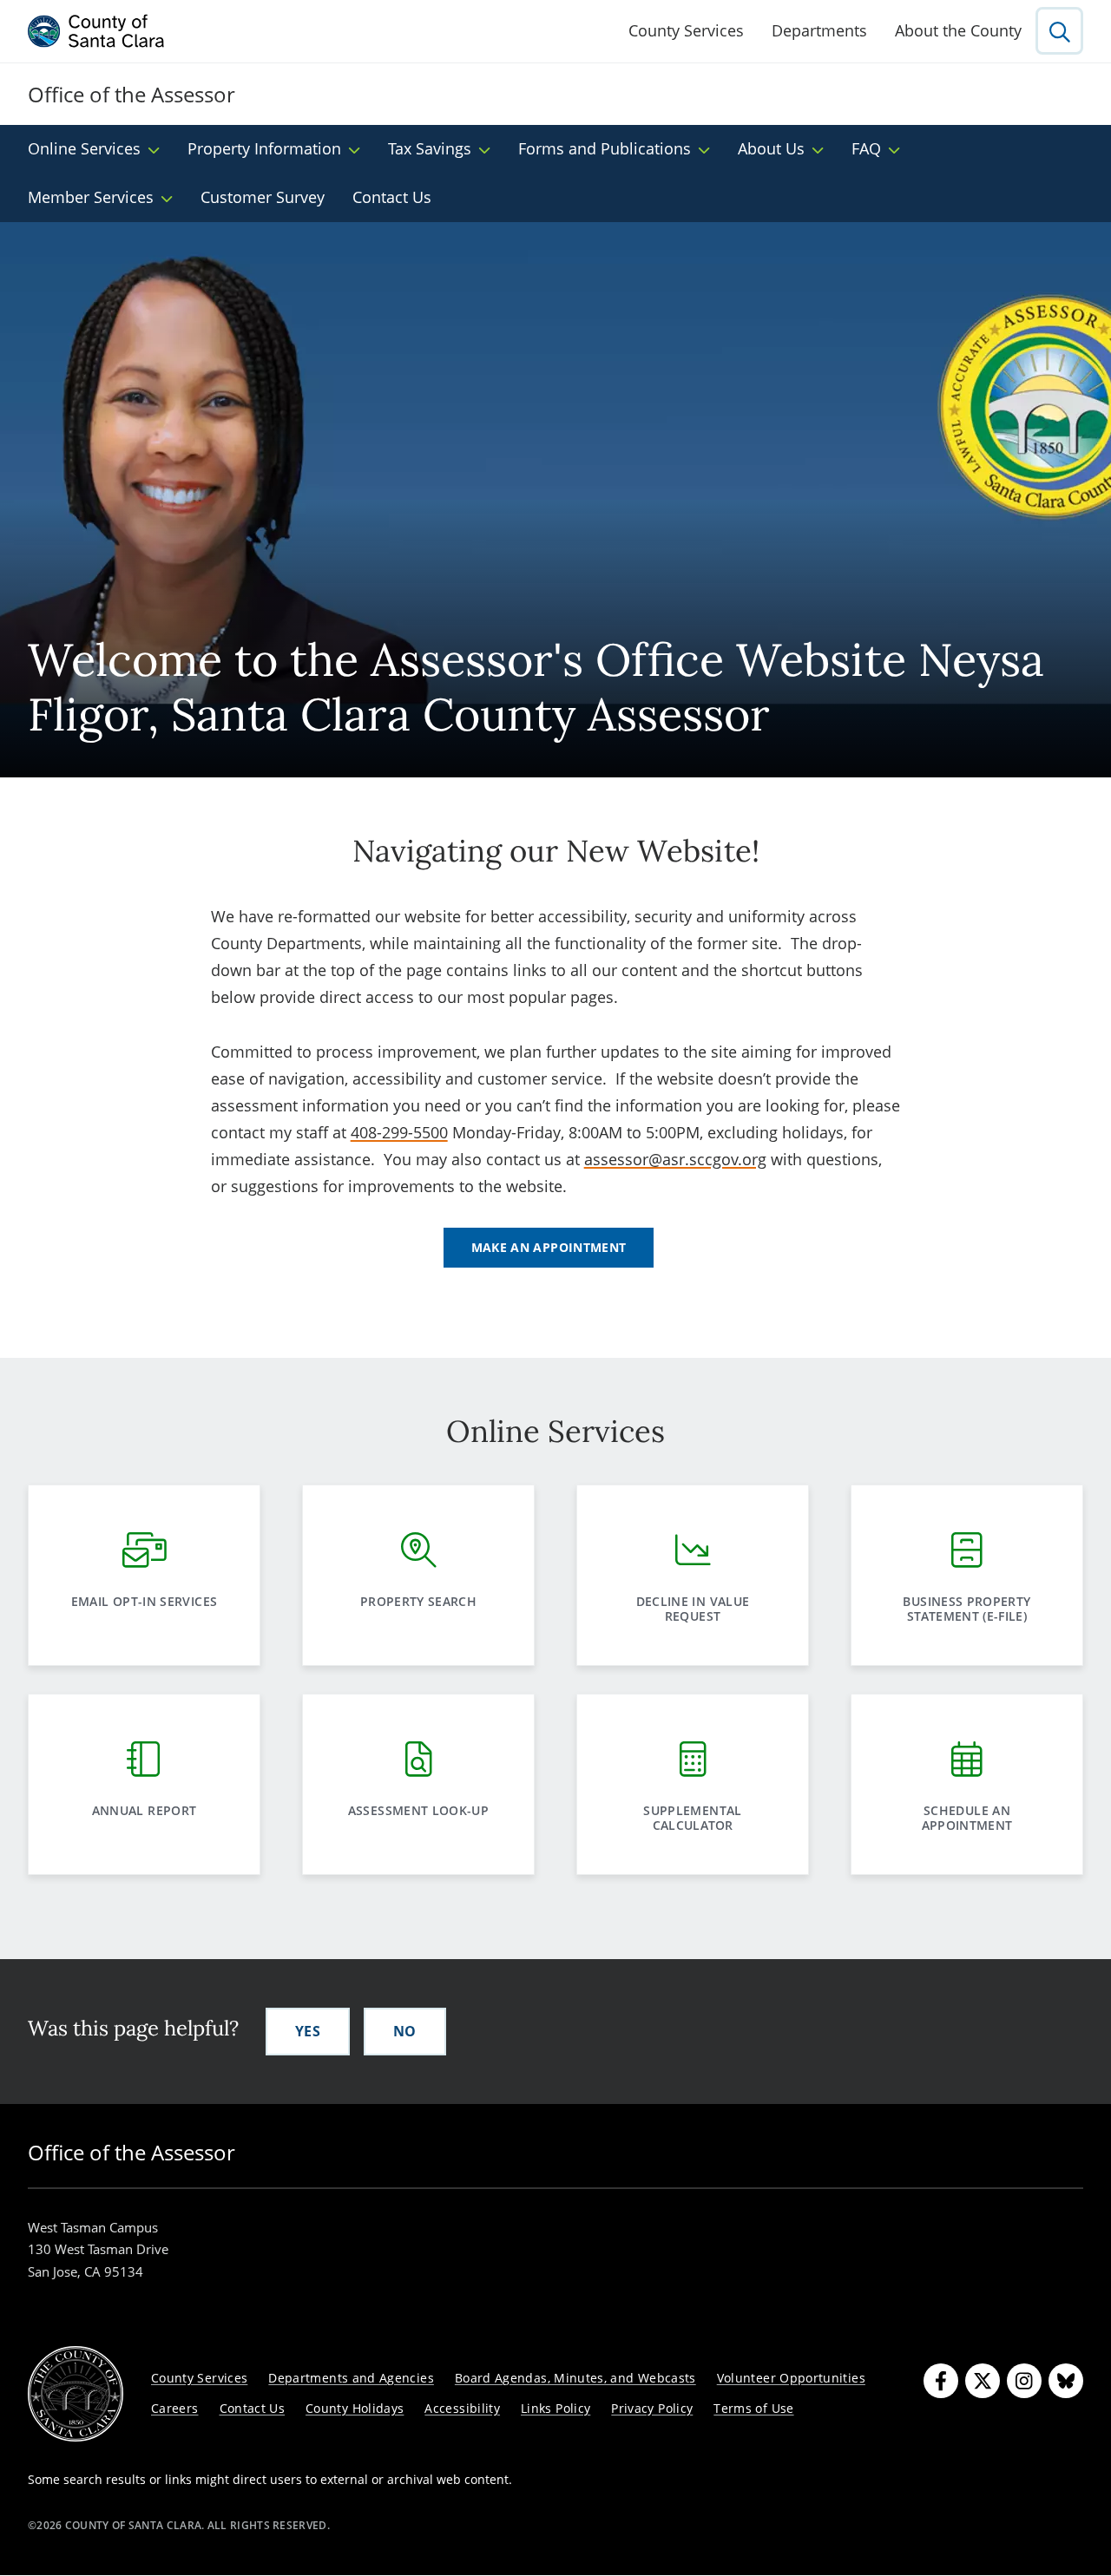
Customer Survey (263, 197)
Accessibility (462, 2408)
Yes (308, 2031)
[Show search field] (1059, 31)
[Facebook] (941, 2381)
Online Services (84, 148)
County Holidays (355, 2408)
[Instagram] (1024, 2381)
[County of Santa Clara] (96, 31)
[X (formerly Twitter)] (983, 2381)
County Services (686, 30)
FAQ (866, 148)
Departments (819, 30)
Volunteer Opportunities (791, 2378)
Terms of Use (753, 2408)
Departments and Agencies (351, 2378)
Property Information (264, 148)
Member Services (91, 197)
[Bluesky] (1066, 2381)
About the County (958, 30)
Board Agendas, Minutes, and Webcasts (575, 2378)
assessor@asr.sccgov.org (675, 1159)
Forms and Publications (605, 148)
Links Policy (555, 2408)
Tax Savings (430, 148)
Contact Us (392, 197)
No (405, 2031)
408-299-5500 (399, 1132)
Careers (175, 2408)
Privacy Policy (652, 2408)
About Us (771, 148)
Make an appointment (549, 1247)
